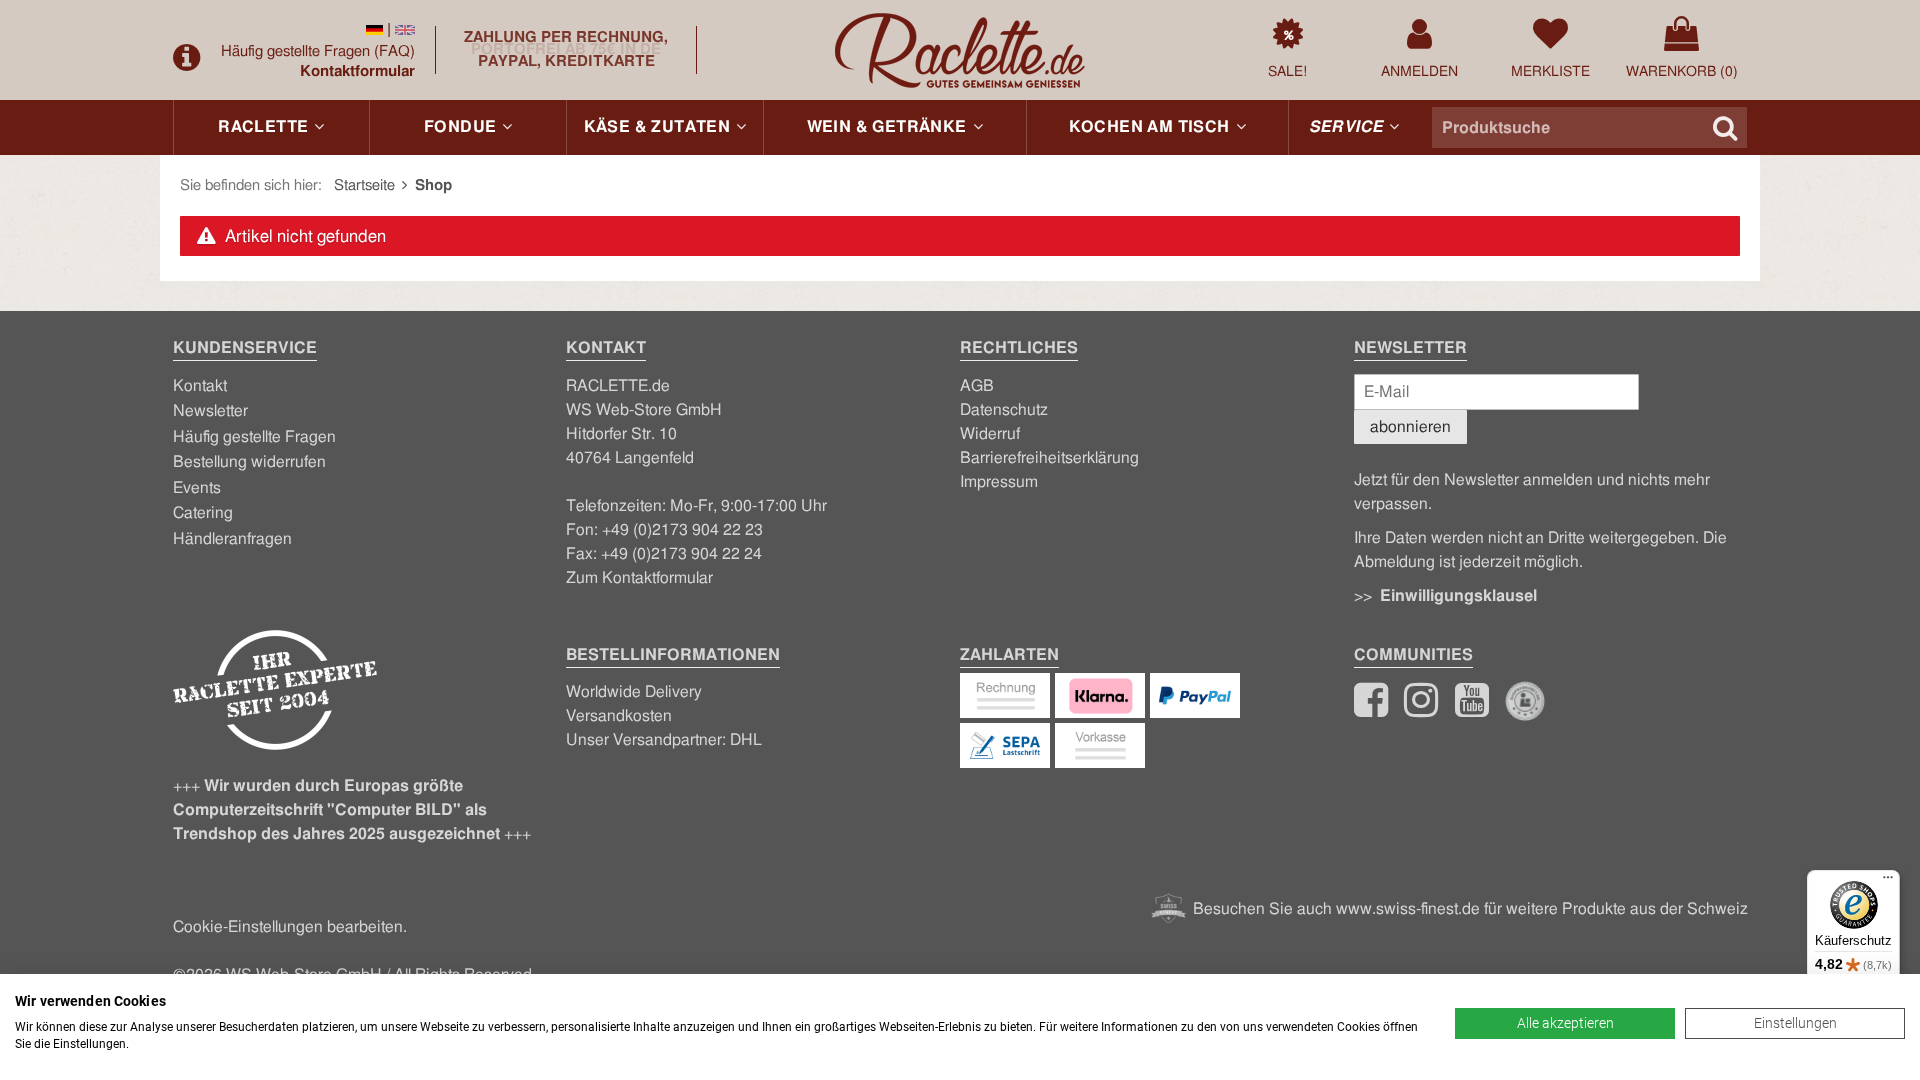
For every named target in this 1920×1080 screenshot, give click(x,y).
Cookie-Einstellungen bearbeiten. (290, 927)
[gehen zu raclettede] (1472, 709)
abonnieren (1410, 427)
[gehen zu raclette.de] (1421, 709)
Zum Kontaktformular (639, 578)
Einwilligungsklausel (1458, 596)
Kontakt (200, 386)
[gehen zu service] (189, 57)
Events (197, 488)
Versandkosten (619, 716)
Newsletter (210, 411)
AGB (977, 386)
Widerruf (990, 434)
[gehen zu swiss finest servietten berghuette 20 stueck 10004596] (374, 29)
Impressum (999, 482)
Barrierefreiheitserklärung (1049, 458)
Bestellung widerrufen (249, 462)
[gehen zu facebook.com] (1371, 709)
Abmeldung (1394, 562)
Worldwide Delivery (634, 692)
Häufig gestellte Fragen (318, 51)
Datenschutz (1004, 410)
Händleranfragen (232, 539)
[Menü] (1888, 882)
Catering (203, 513)
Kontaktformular (357, 71)
